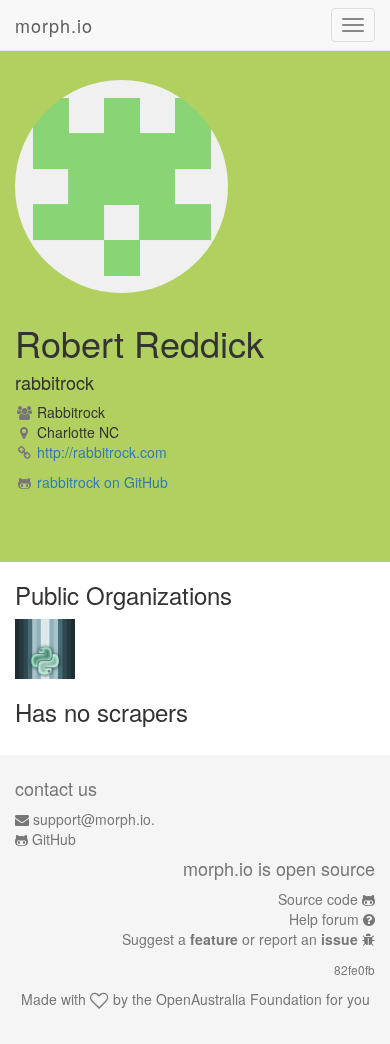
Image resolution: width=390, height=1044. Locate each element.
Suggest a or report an (240, 939)
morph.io (54, 25)
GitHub (54, 839)
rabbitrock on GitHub (102, 482)
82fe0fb (354, 969)
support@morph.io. (94, 819)
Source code (318, 899)
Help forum (324, 919)
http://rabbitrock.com (102, 452)
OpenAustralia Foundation (239, 999)
